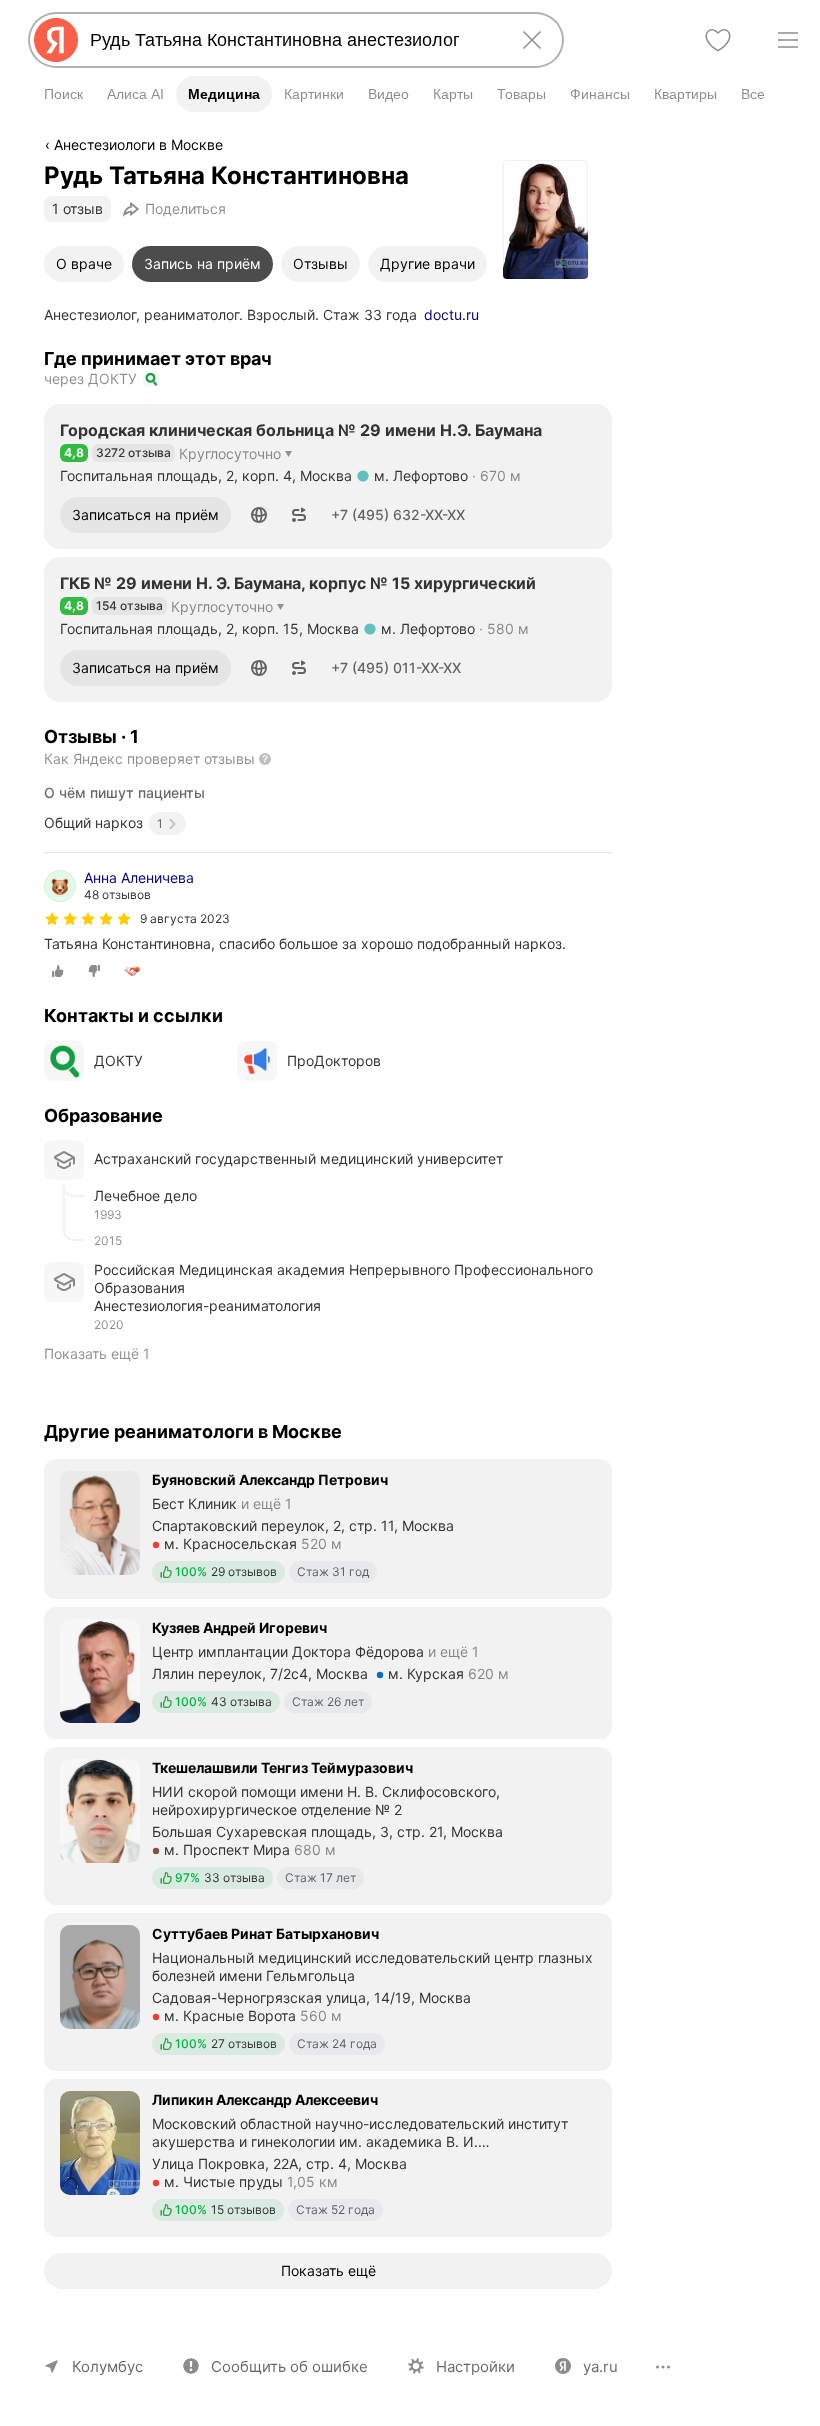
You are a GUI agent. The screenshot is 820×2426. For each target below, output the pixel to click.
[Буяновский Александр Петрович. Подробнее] (328, 1527)
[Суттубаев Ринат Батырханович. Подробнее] (328, 1990)
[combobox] (292, 40)
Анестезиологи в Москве (138, 144)
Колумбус (107, 2366)
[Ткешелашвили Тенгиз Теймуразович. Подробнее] (328, 1824)
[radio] (58, 971)
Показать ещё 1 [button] (97, 1353)
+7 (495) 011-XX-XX (396, 667)
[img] (88, 919)
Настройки (475, 2366)
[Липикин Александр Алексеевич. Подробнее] (328, 2156)
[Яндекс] (56, 40)
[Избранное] (718, 40)
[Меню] (788, 40)
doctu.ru (451, 314)
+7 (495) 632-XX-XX (398, 514)
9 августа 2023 (185, 918)
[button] (259, 515)
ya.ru (600, 2366)
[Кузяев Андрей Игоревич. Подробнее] (328, 1671)
